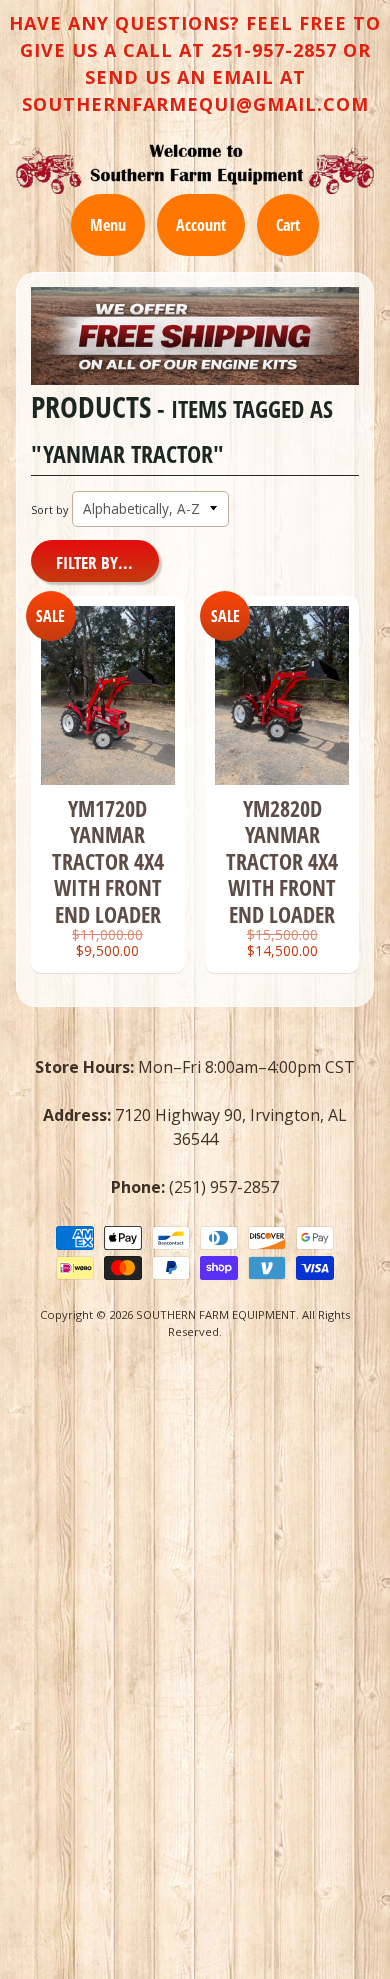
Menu (108, 225)
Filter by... (94, 562)
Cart (288, 225)
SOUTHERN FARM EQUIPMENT (216, 1314)
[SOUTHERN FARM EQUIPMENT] (195, 169)
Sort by (49, 509)
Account (201, 225)
